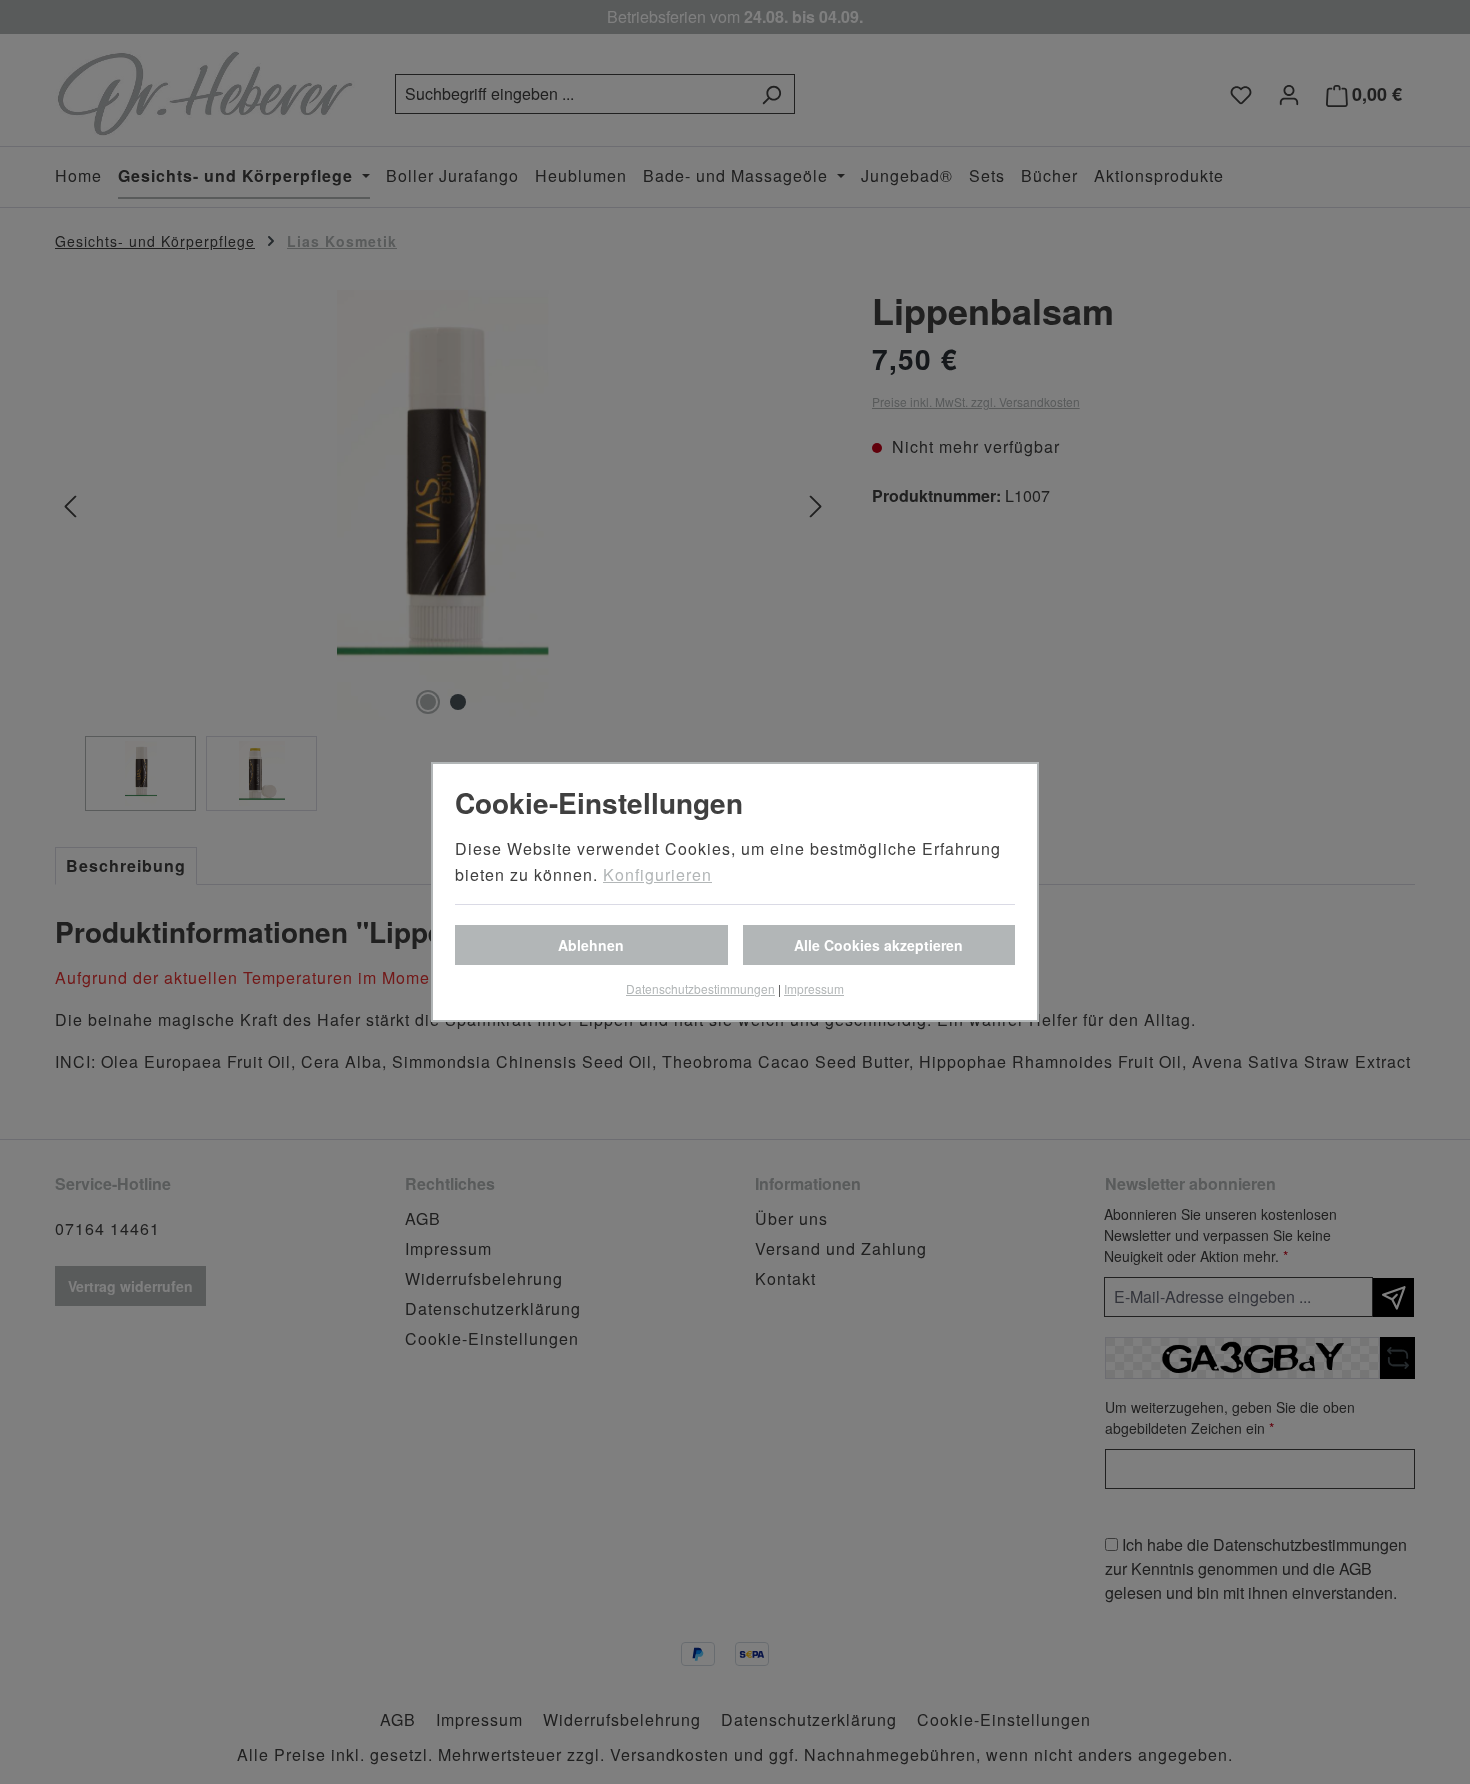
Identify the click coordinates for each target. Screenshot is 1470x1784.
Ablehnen (591, 945)
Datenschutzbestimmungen (700, 988)
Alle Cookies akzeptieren (878, 945)
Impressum (814, 988)
